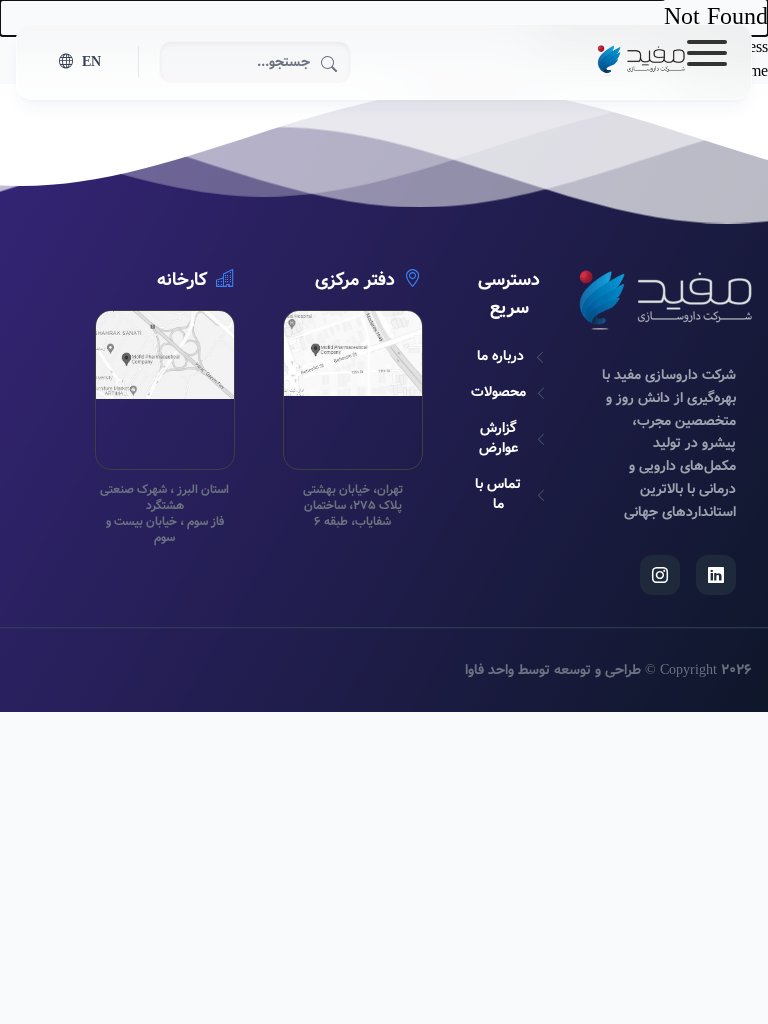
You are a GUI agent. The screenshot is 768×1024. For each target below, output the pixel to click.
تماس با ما (498, 494)
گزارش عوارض (498, 438)
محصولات (498, 392)
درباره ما (500, 356)
